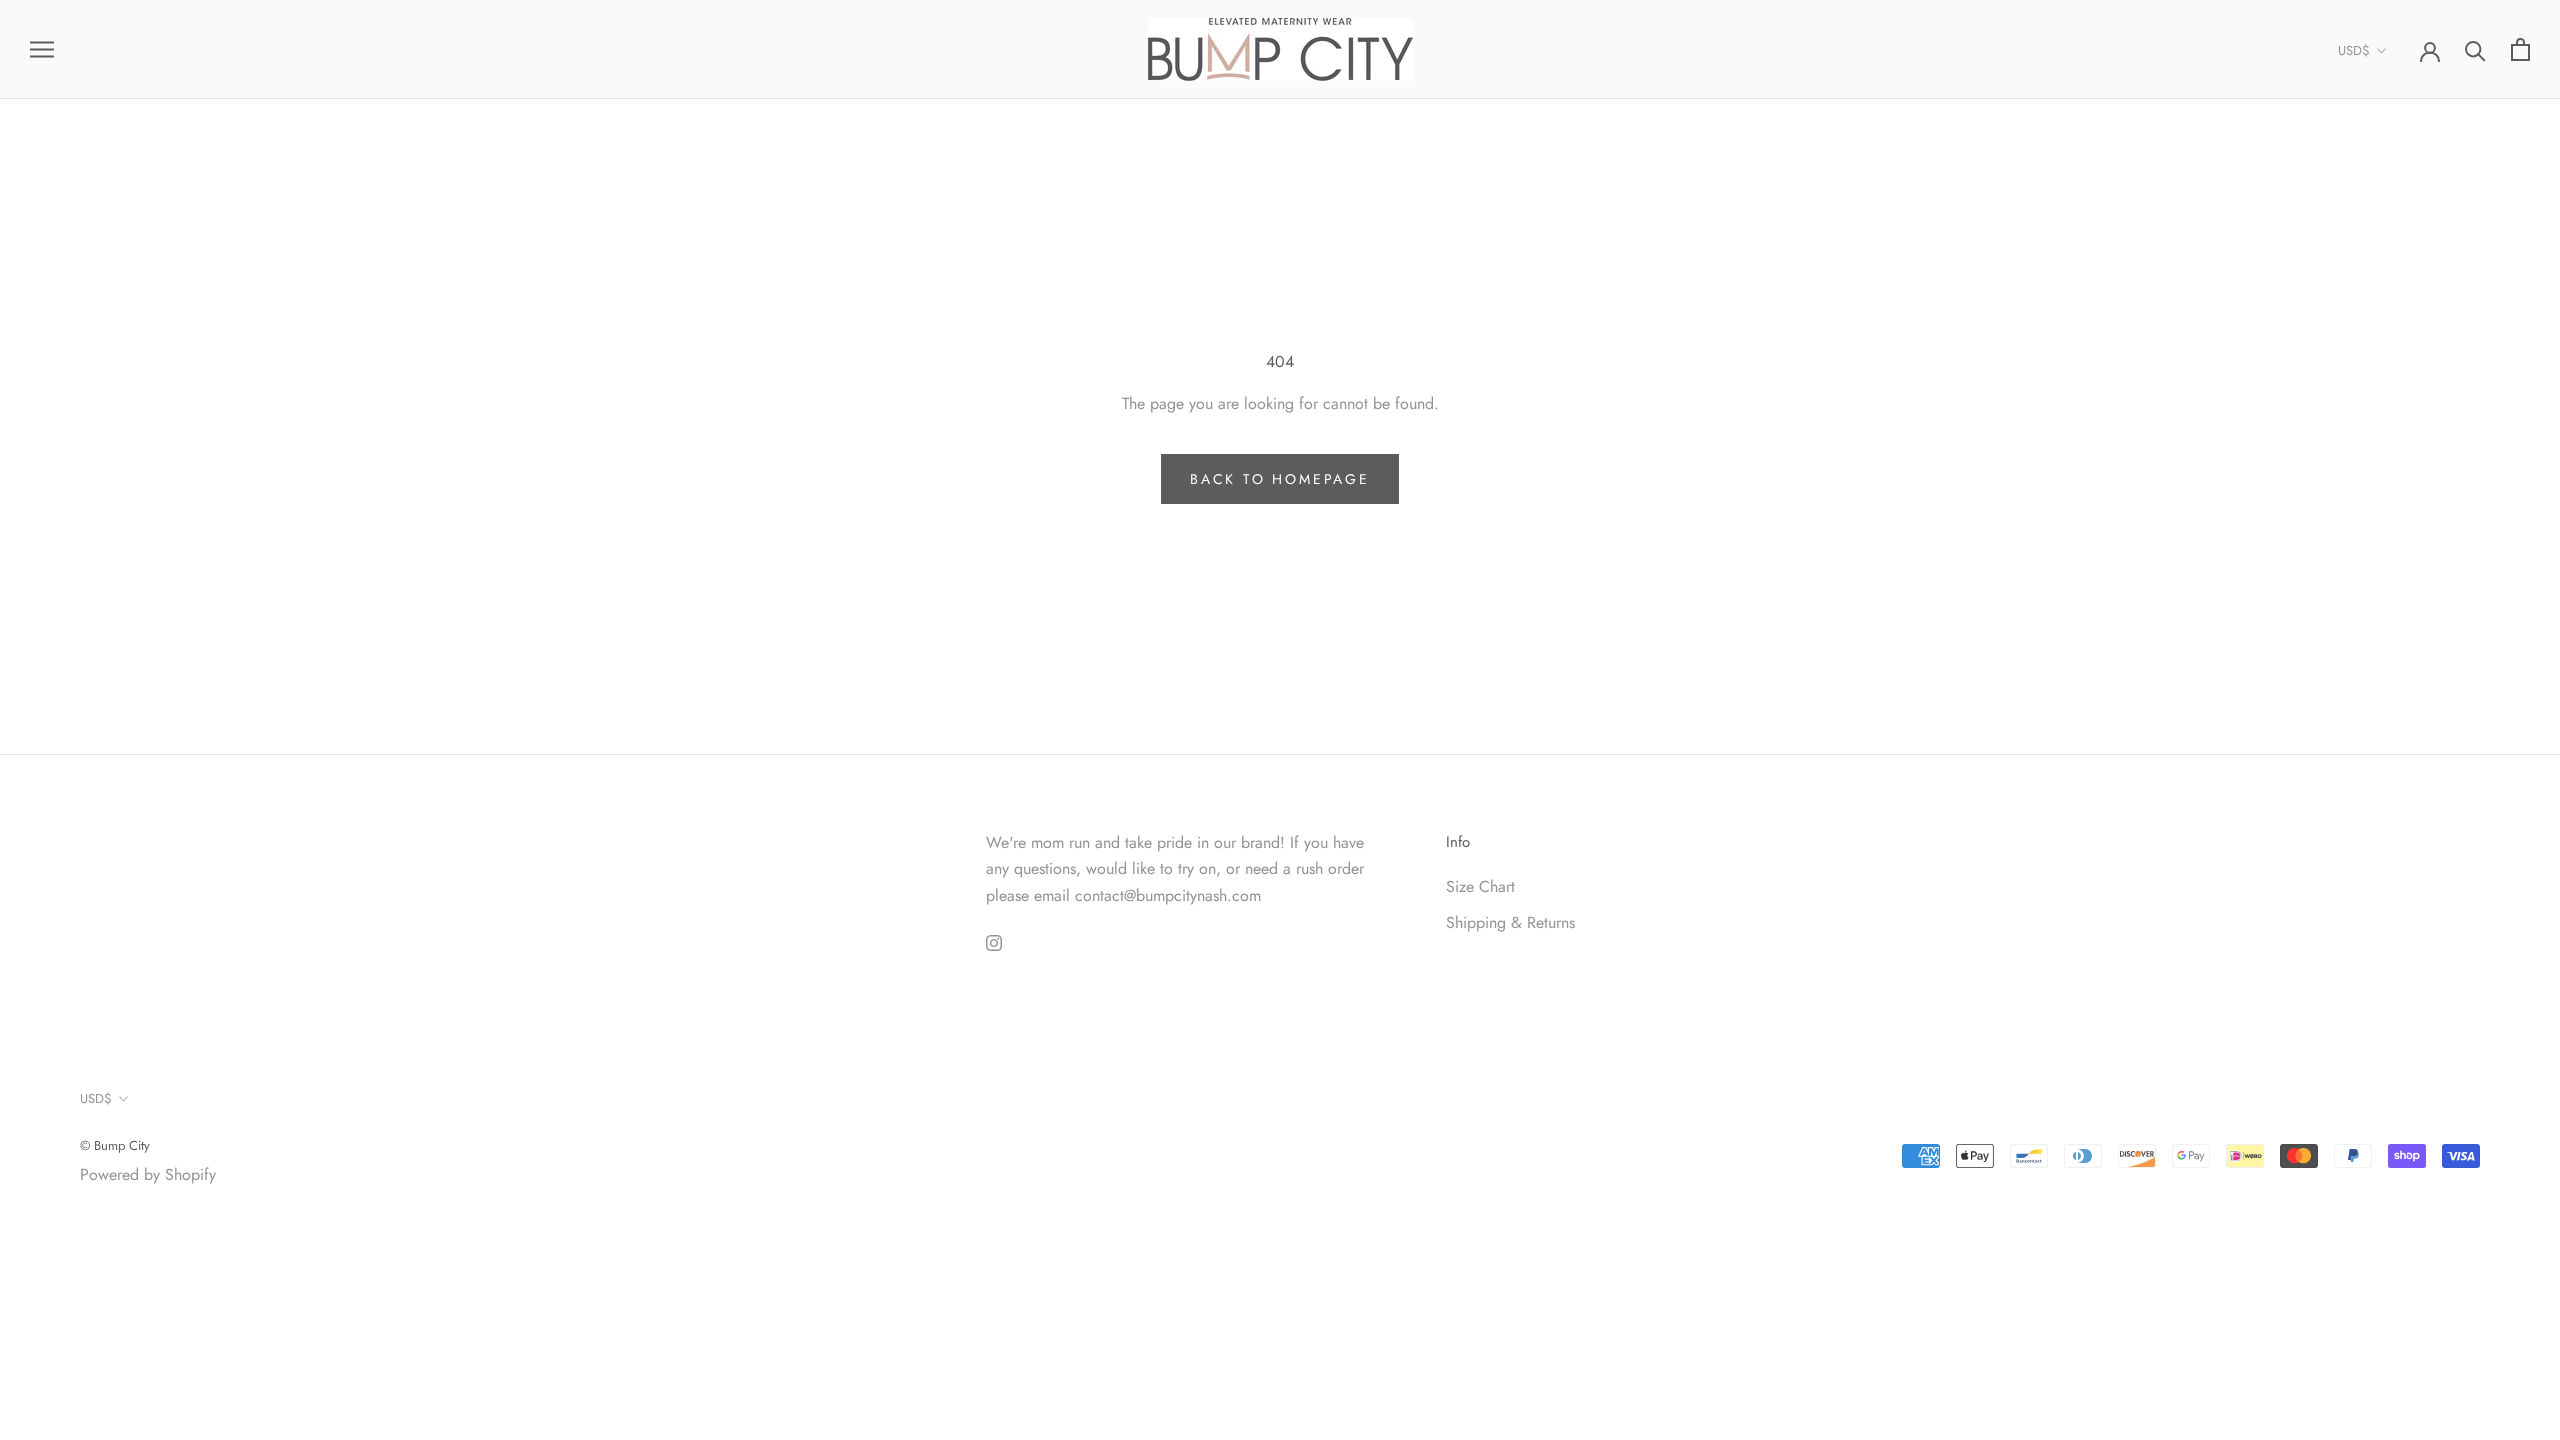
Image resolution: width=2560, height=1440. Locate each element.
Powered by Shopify (148, 1174)
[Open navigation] (42, 50)
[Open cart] (2520, 49)
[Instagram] (994, 942)
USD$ (2354, 50)
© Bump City (115, 1145)
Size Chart (1480, 886)
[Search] (2475, 49)
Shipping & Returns (1510, 922)
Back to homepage (1280, 479)
